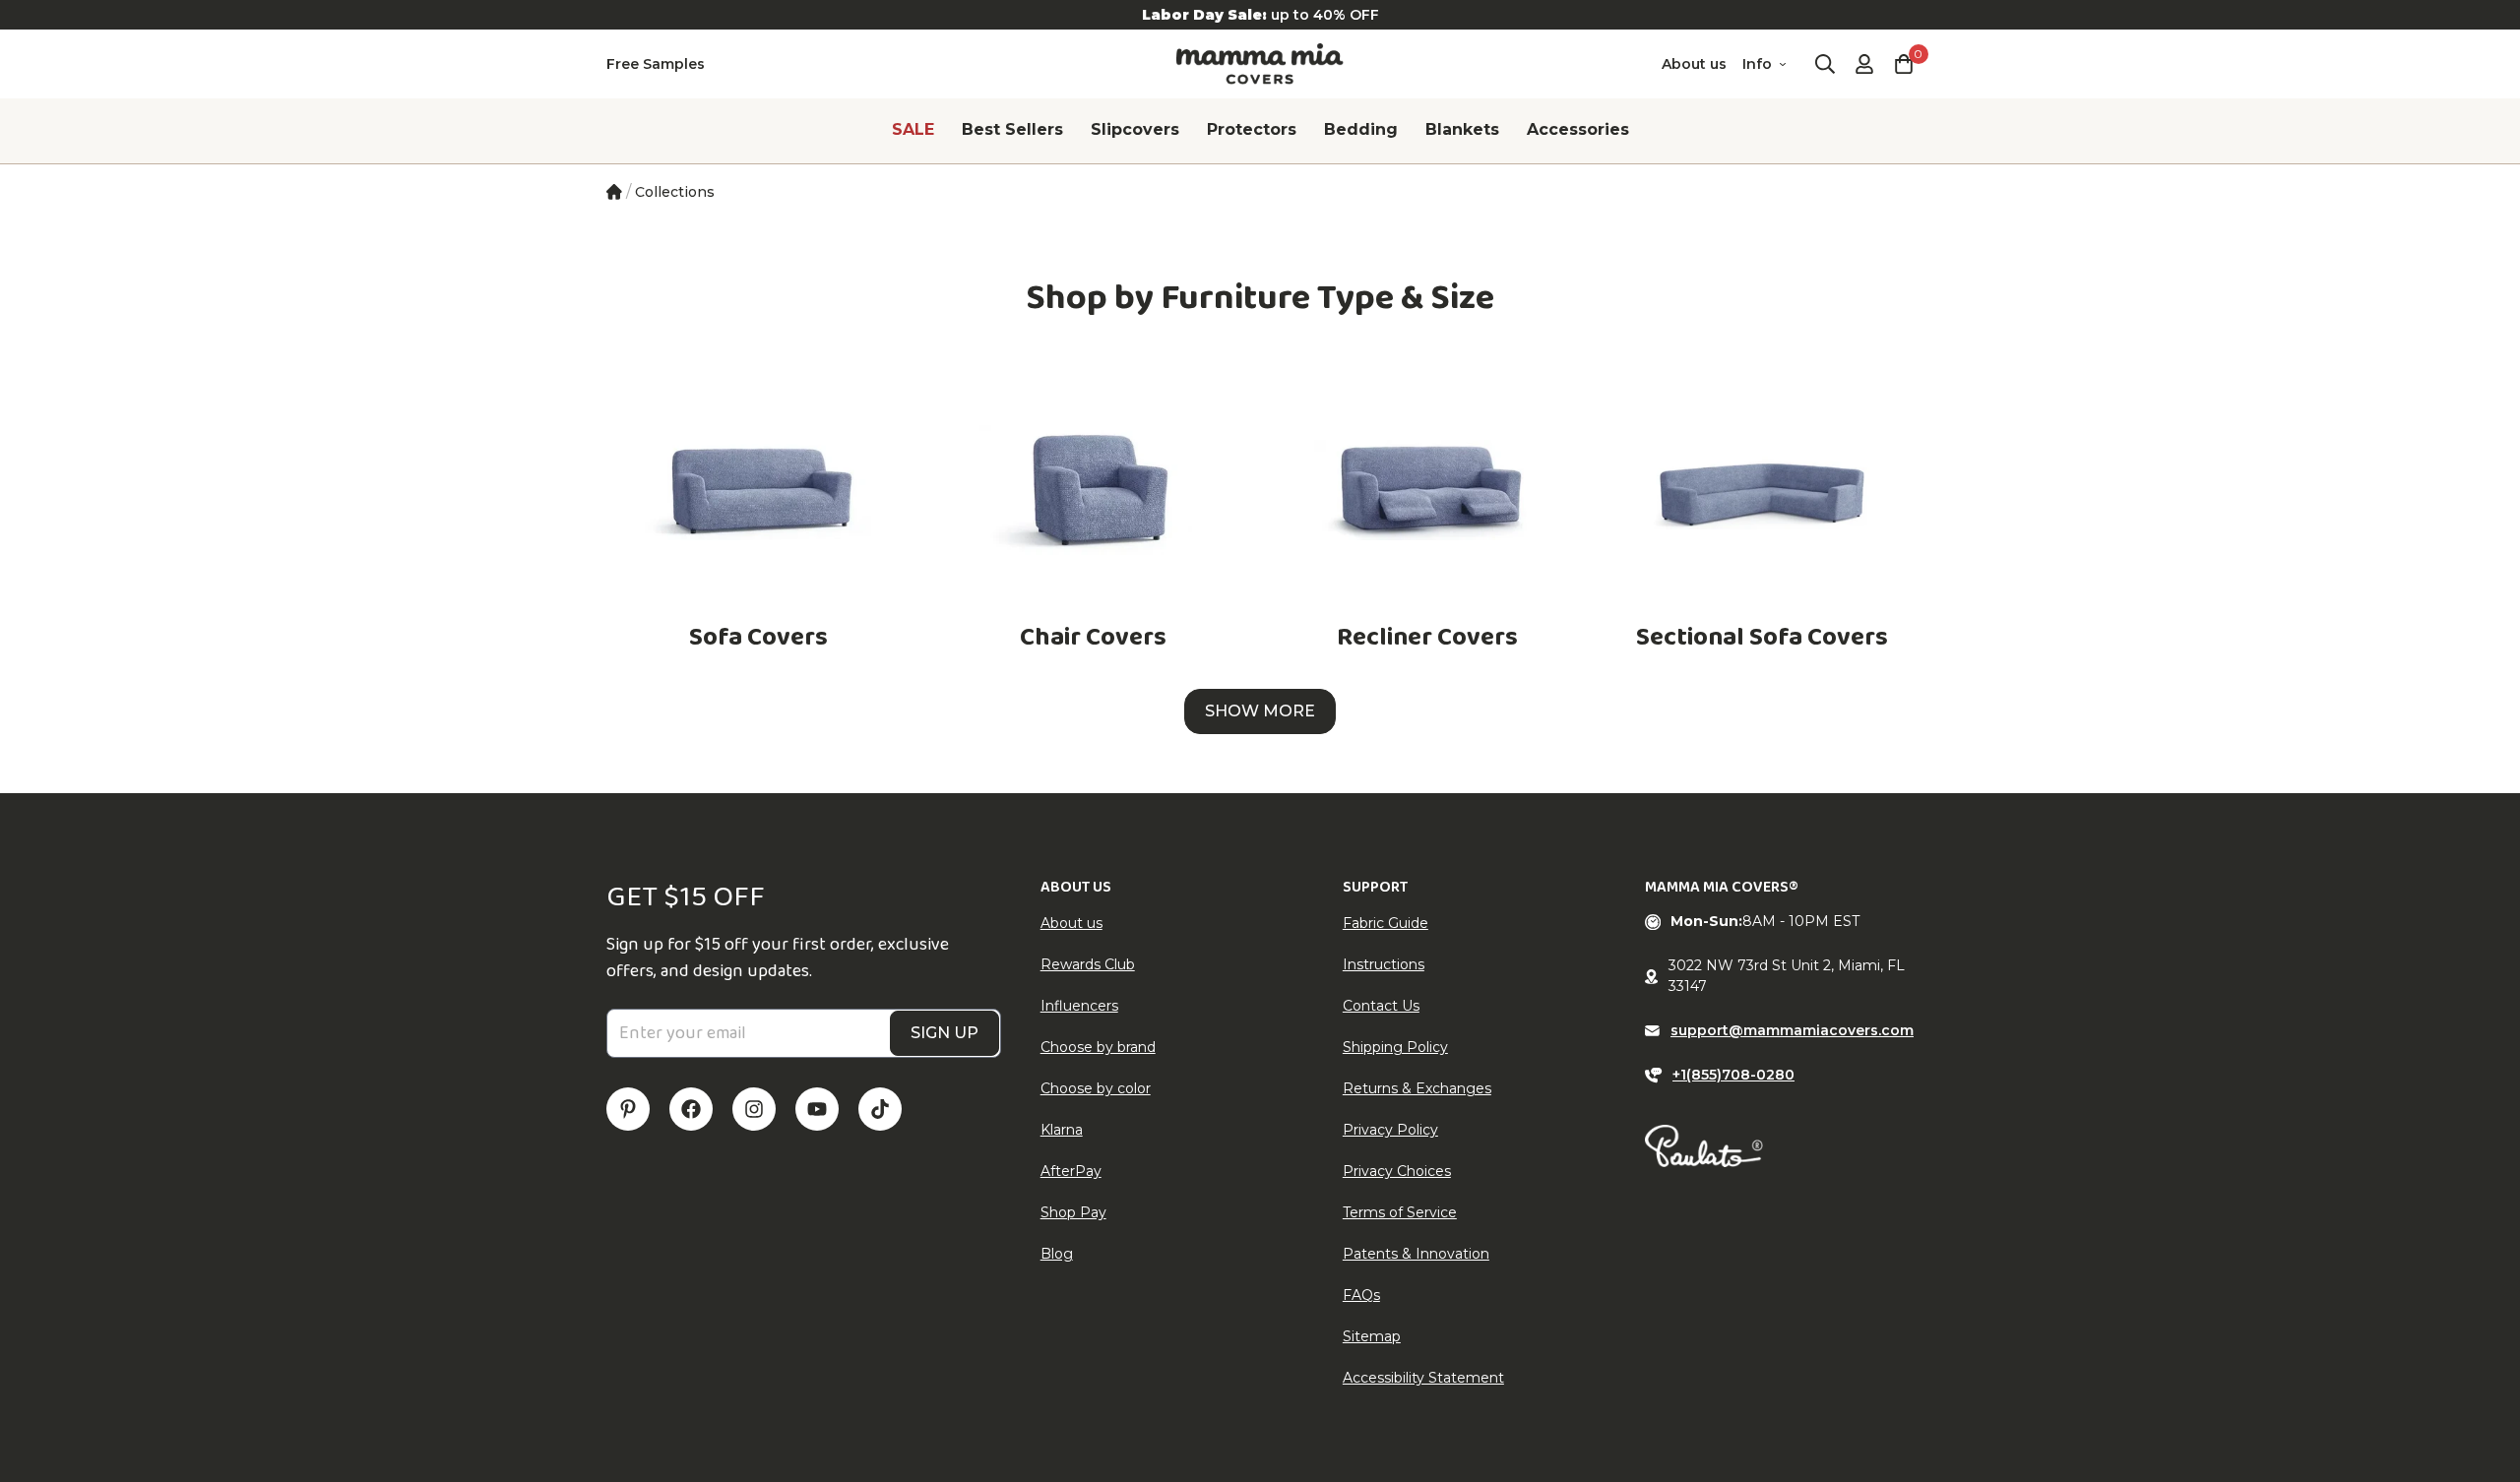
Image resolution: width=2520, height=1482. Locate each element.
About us (1694, 64)
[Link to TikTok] (880, 1109)
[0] (1904, 64)
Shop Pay (1073, 1212)
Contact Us (1381, 1006)
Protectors (1252, 129)
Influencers (1079, 1006)
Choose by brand (1098, 1047)
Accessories (1578, 129)
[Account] (1864, 64)
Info (1757, 64)
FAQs (1361, 1295)
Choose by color (1096, 1088)
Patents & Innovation (1416, 1254)
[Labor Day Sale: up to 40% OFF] (1260, 15)
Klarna (1062, 1130)
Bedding (1361, 129)
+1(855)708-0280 (1733, 1075)
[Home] (614, 192)
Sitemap (1372, 1336)
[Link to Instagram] (754, 1109)
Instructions (1384, 964)
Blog (1057, 1254)
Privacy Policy (1390, 1130)
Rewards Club (1088, 964)
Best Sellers (1012, 129)
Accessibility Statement (1423, 1378)
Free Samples (656, 64)
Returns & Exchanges (1417, 1088)
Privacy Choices (1397, 1171)
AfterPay (1071, 1171)
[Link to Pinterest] (628, 1109)
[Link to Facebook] (691, 1109)
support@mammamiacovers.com (1792, 1030)
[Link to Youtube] (817, 1109)
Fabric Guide (1386, 923)
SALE (913, 129)
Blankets (1462, 129)
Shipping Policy (1395, 1047)
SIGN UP (945, 1033)
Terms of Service (1400, 1212)
